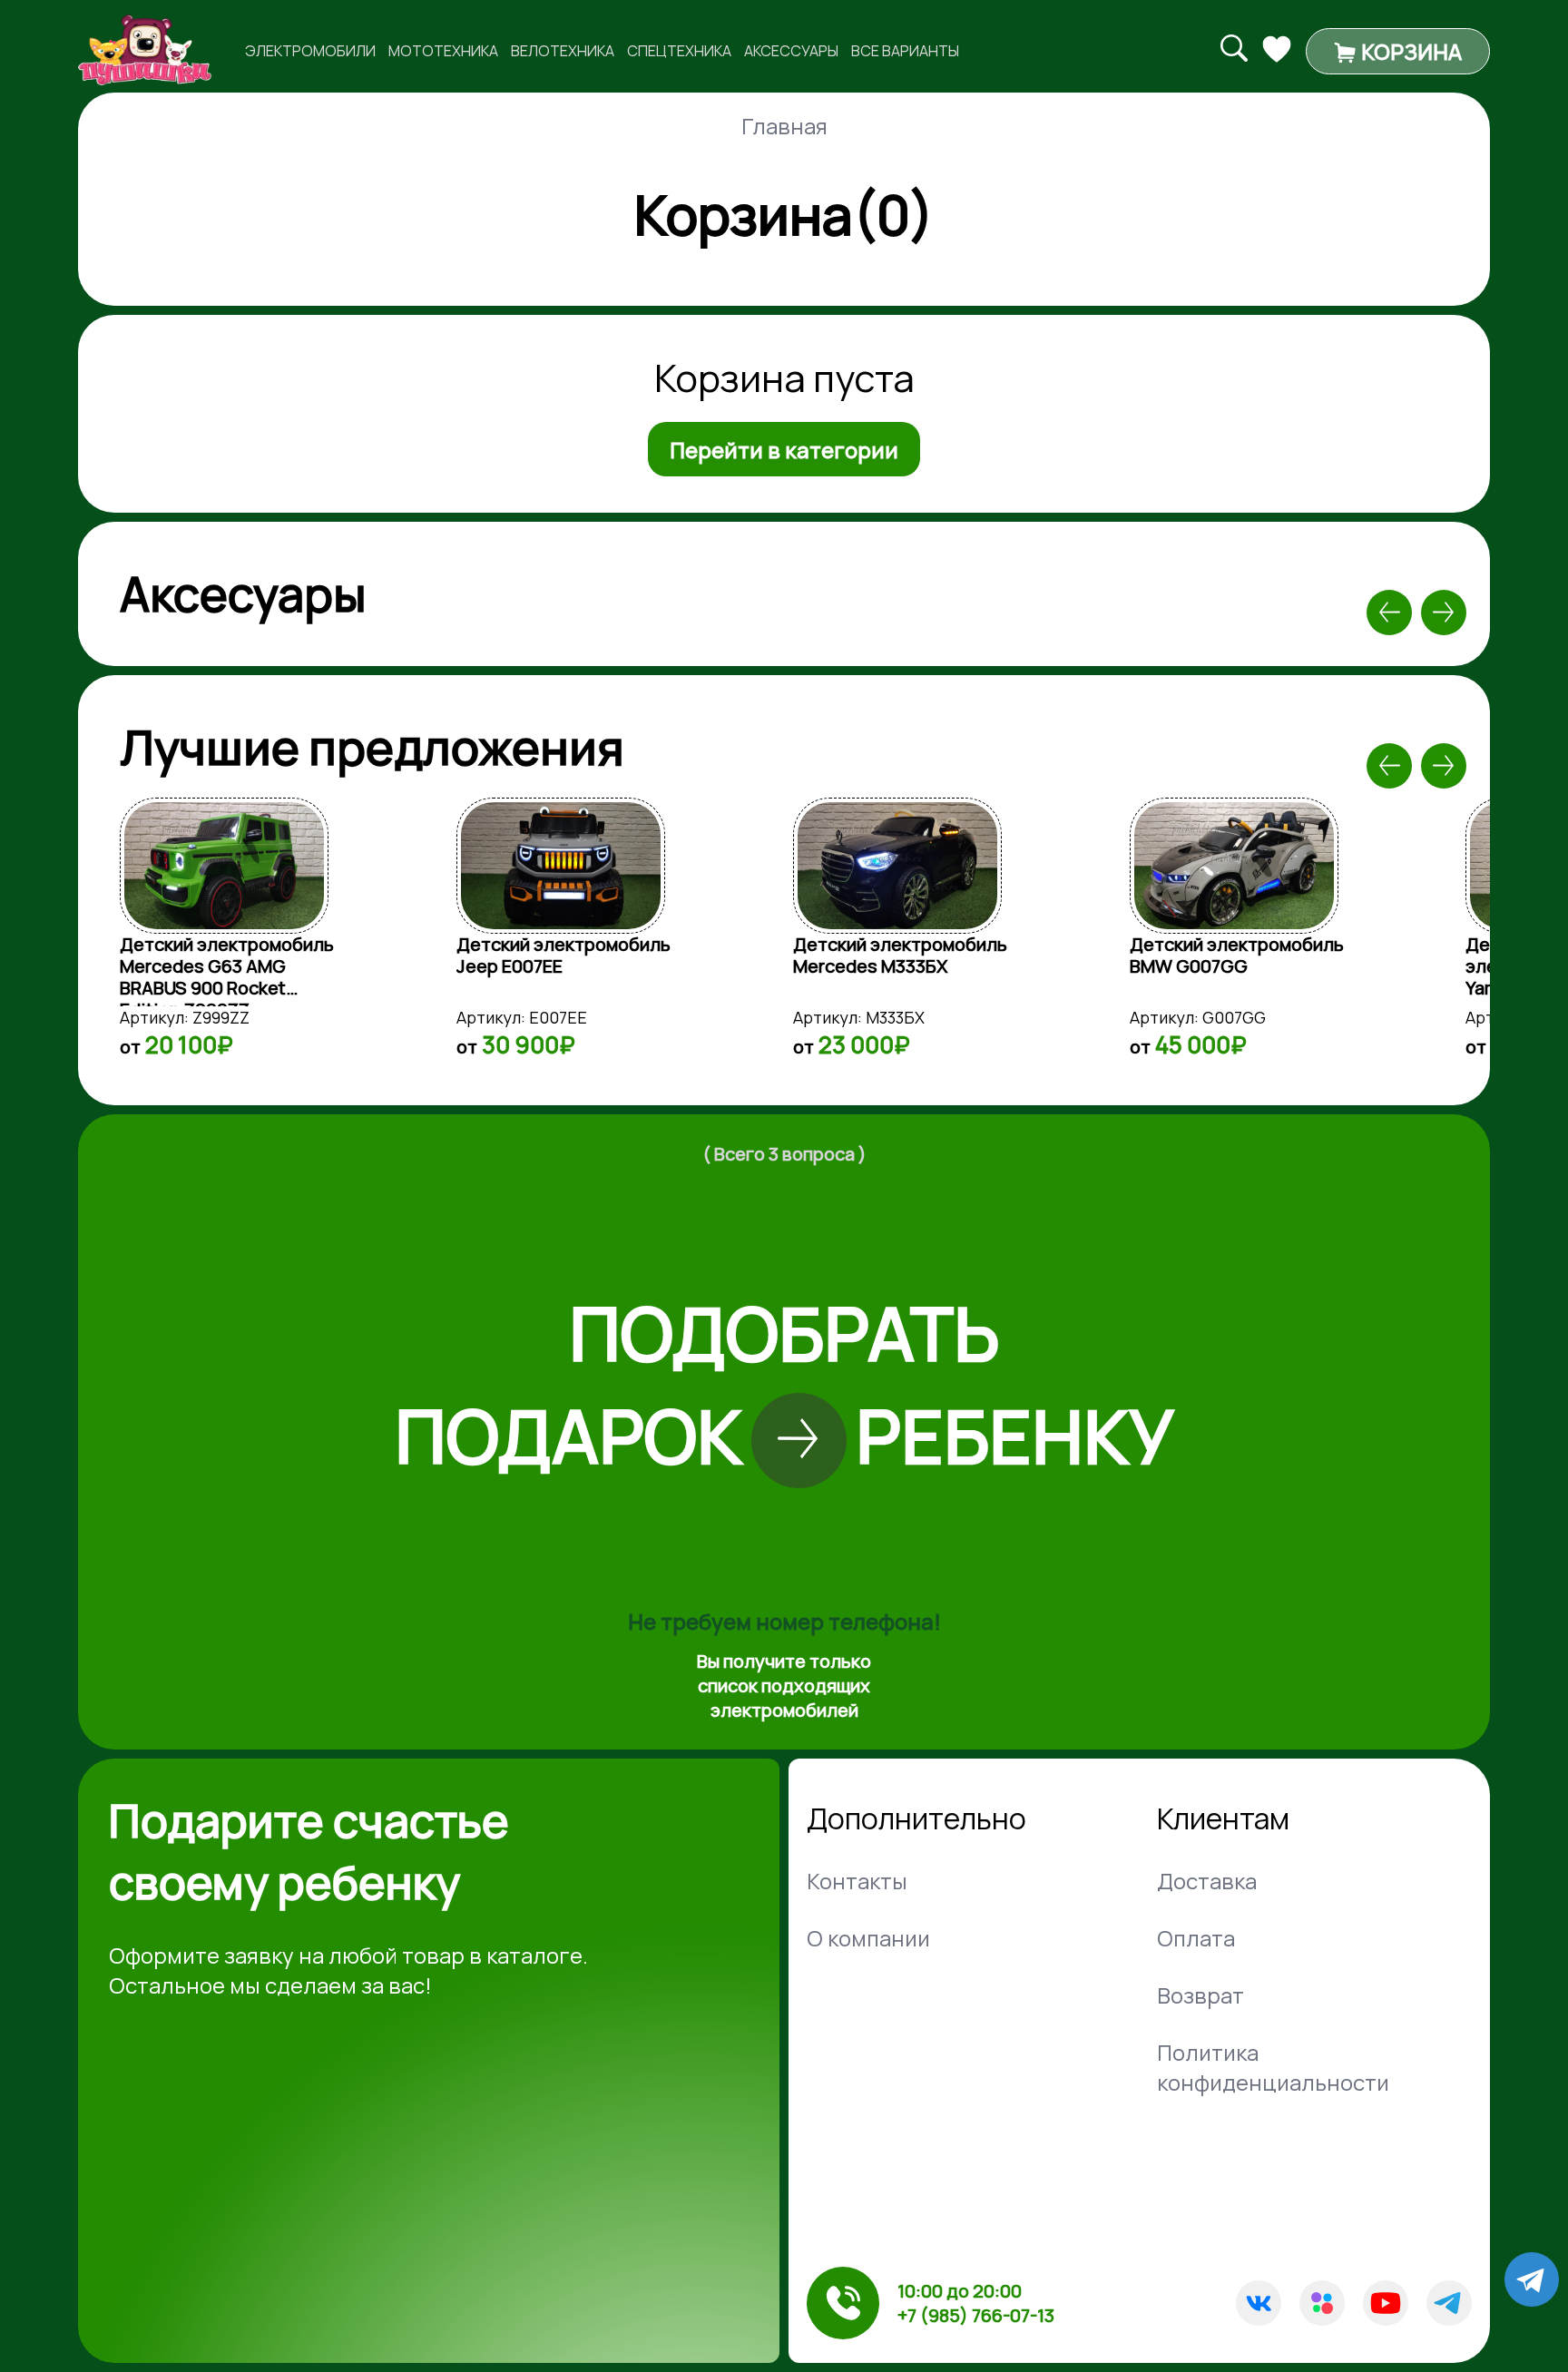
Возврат (1200, 1995)
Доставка (1207, 1881)
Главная (784, 126)
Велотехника (563, 51)
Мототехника (443, 51)
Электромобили (310, 51)
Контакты (857, 1881)
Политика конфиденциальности (1273, 2067)
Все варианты (905, 51)
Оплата (1196, 1938)
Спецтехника (679, 51)
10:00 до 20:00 (960, 2291)
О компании (868, 1938)
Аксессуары (791, 51)
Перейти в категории (784, 450)
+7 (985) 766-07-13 (976, 2315)
